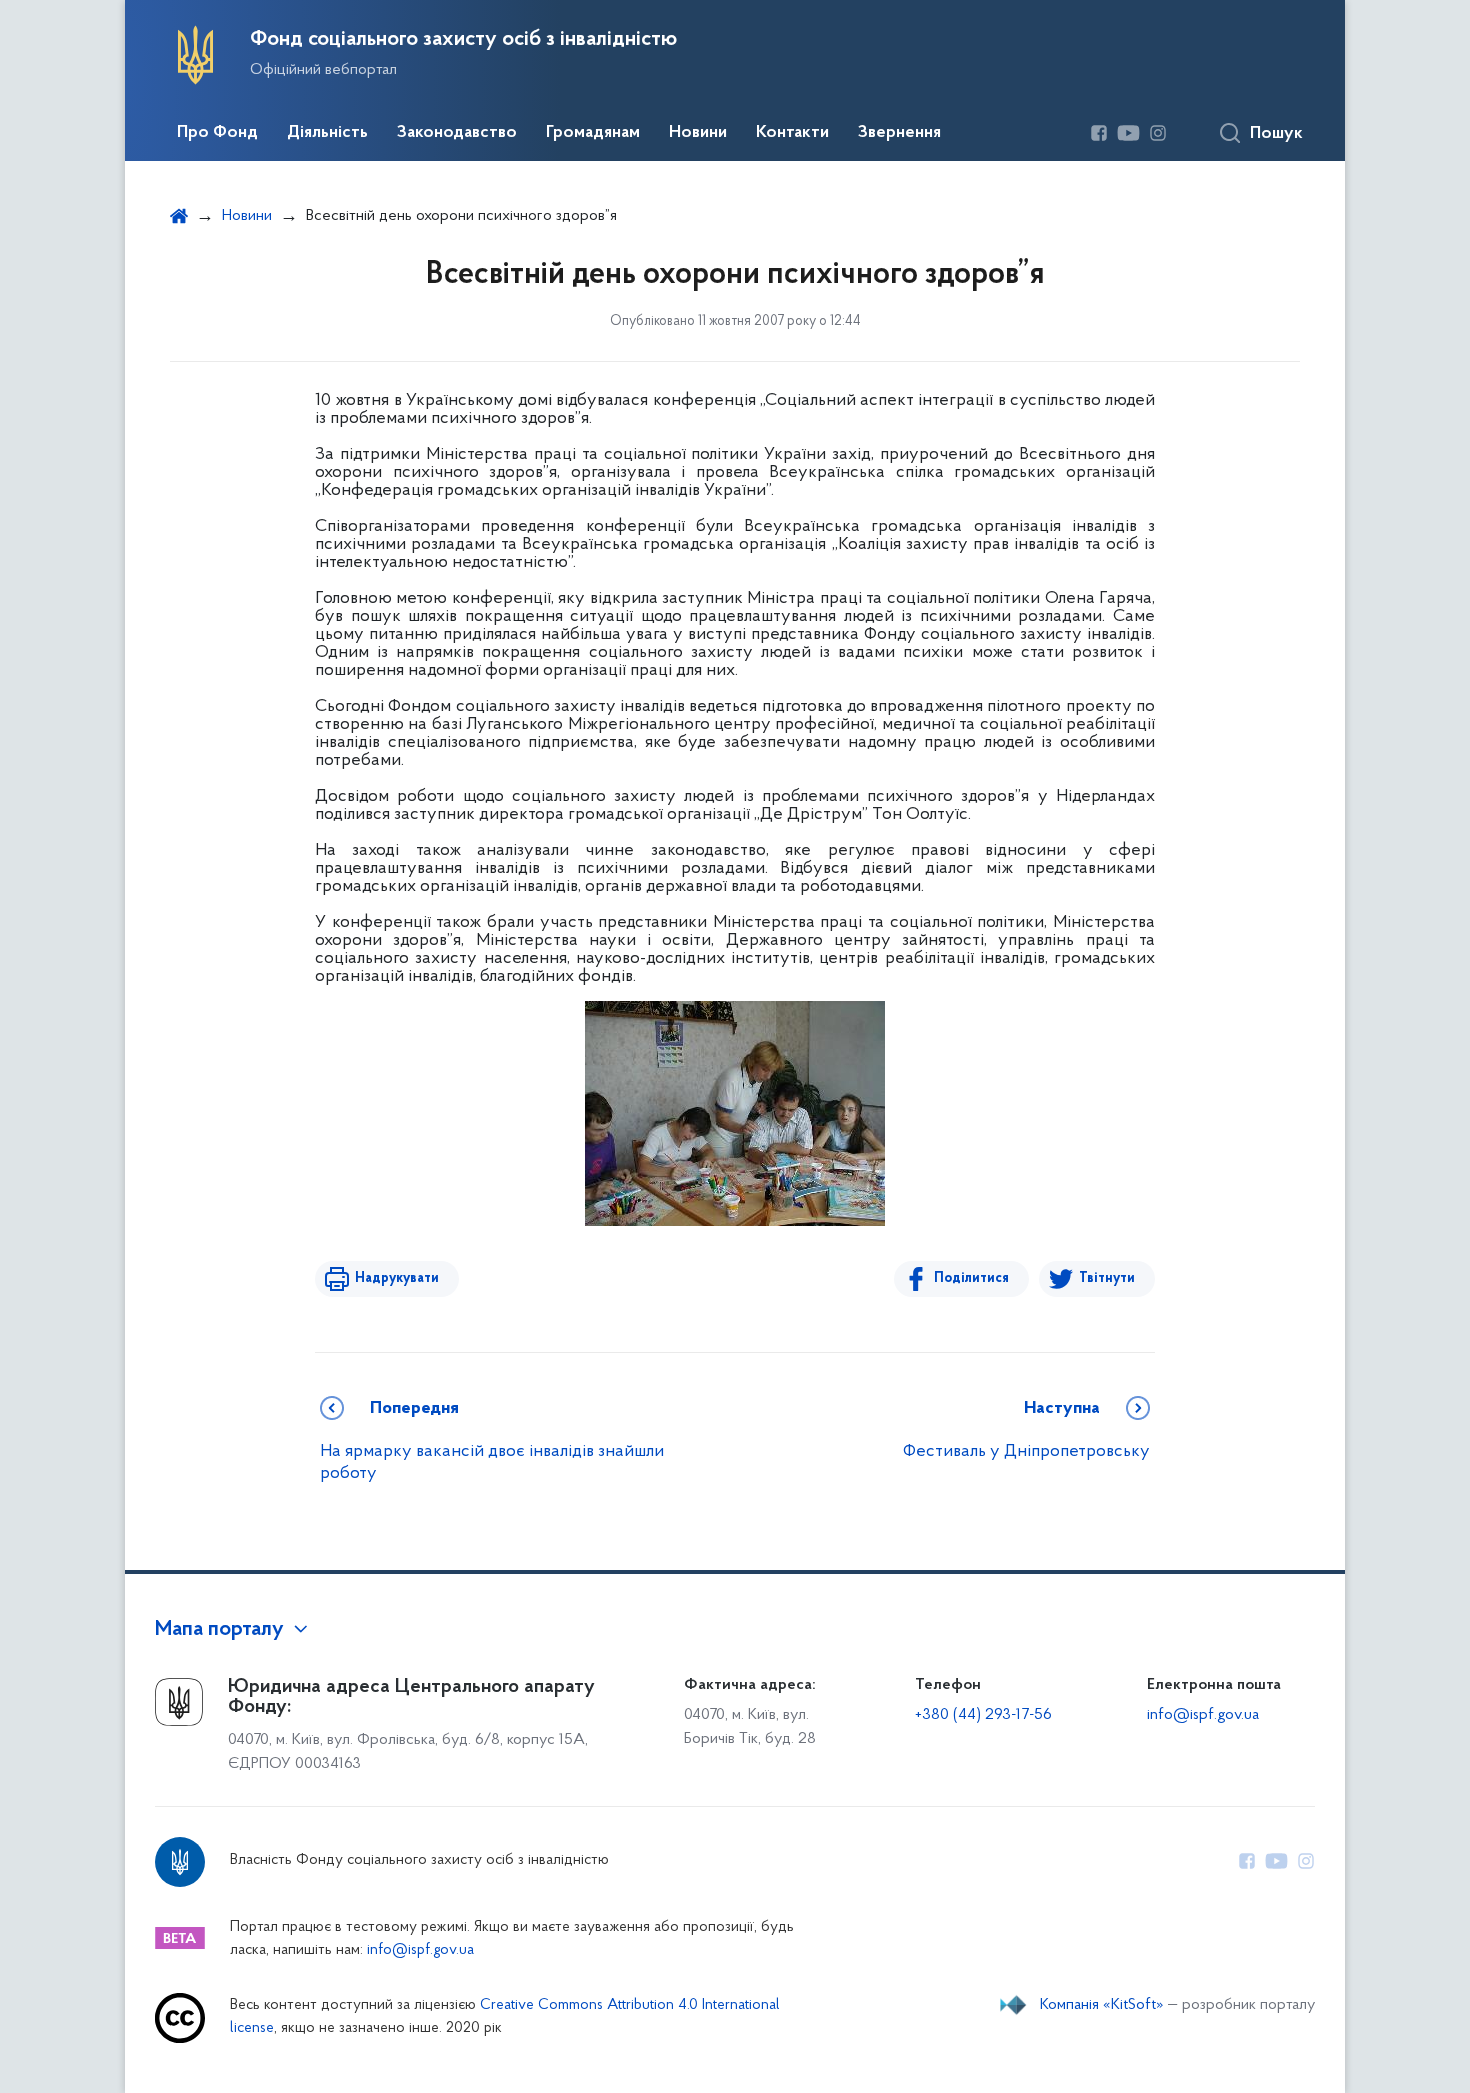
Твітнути (1107, 1278)
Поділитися (971, 1278)
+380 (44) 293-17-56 (983, 1715)
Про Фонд (217, 133)
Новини (698, 133)
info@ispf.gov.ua (1203, 1715)
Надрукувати (397, 1278)
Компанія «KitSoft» (1102, 2005)
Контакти (792, 133)
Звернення (899, 133)
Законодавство (457, 133)
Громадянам (593, 133)
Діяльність (327, 133)
